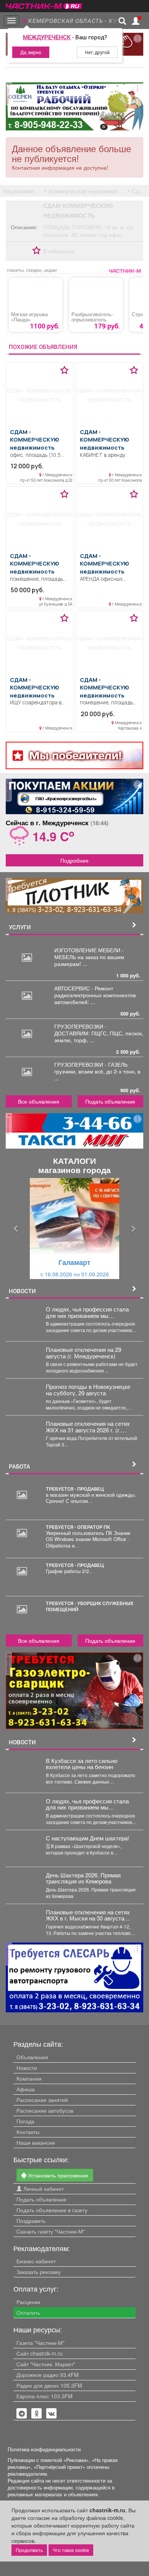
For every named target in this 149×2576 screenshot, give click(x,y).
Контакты (28, 2132)
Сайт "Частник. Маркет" (46, 2364)
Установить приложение (57, 2175)
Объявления (32, 2057)
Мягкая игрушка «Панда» (29, 317)
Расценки (28, 2302)
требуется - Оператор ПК (78, 1527)
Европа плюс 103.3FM (45, 2396)
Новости (27, 2068)
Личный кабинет (43, 2189)
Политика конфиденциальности (44, 2449)
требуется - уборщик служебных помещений (90, 1606)
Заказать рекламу (39, 2272)
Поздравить (31, 2221)
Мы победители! (75, 755)
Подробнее (74, 860)
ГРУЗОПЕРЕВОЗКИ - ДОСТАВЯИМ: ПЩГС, (82, 1030)
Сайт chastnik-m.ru (40, 2353)
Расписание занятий (42, 2100)
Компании (29, 2078)
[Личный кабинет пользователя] (136, 21)
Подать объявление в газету (52, 2210)
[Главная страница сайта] (44, 4)
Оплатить (28, 2312)
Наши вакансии (36, 2142)
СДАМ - (35, 440)
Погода (25, 2121)
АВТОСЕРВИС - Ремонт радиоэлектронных (84, 992)
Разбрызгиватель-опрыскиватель (92, 317)
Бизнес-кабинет (36, 2261)
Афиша (26, 2089)
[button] (16, 1229)
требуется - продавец (75, 1489)
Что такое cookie (71, 2550)
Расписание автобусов (45, 2110)
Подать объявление (110, 1101)
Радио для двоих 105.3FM (49, 2385)
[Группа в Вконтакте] (52, 2414)
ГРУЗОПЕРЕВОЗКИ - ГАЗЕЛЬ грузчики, (91, 1068)
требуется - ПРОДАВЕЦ (75, 1565)
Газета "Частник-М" (40, 2343)
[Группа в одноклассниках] (22, 2414)
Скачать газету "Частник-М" (51, 2231)
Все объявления (39, 1101)
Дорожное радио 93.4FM (48, 2375)
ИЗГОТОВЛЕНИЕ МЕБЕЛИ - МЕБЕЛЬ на (89, 953)
